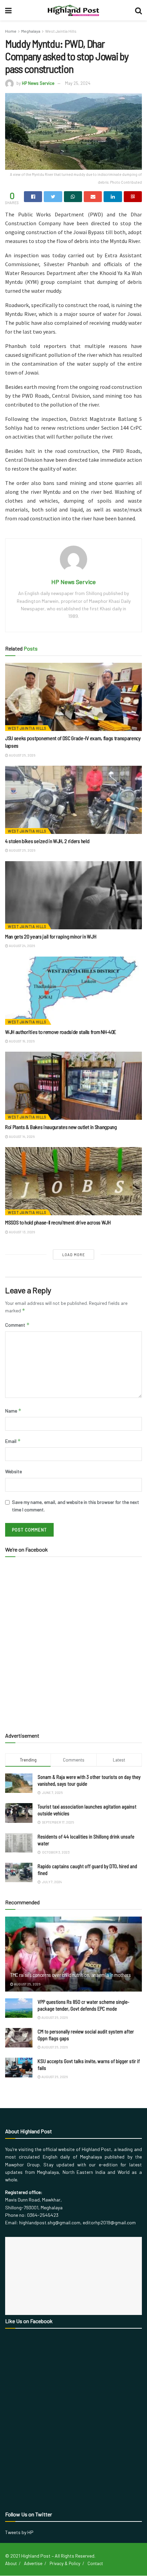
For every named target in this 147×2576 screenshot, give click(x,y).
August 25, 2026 (22, 755)
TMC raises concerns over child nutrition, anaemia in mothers (71, 1975)
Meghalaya (31, 31)
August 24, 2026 (22, 946)
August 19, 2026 (21, 1041)
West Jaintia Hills (61, 31)
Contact (95, 2563)
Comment (17, 1325)
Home (11, 31)
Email (13, 1441)
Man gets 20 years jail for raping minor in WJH (51, 936)
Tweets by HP (19, 2532)
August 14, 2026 (21, 1137)
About (11, 2563)
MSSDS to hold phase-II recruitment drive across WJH (58, 1222)
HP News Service (38, 83)
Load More (74, 1255)
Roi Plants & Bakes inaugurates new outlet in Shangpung (61, 1127)
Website (14, 1471)
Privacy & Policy (65, 2563)
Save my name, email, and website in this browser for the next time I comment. (76, 1506)
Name (13, 1411)
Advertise (33, 2563)
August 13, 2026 (22, 1232)
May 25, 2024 (78, 83)
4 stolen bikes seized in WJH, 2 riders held (47, 841)
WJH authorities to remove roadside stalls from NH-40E (61, 1032)
